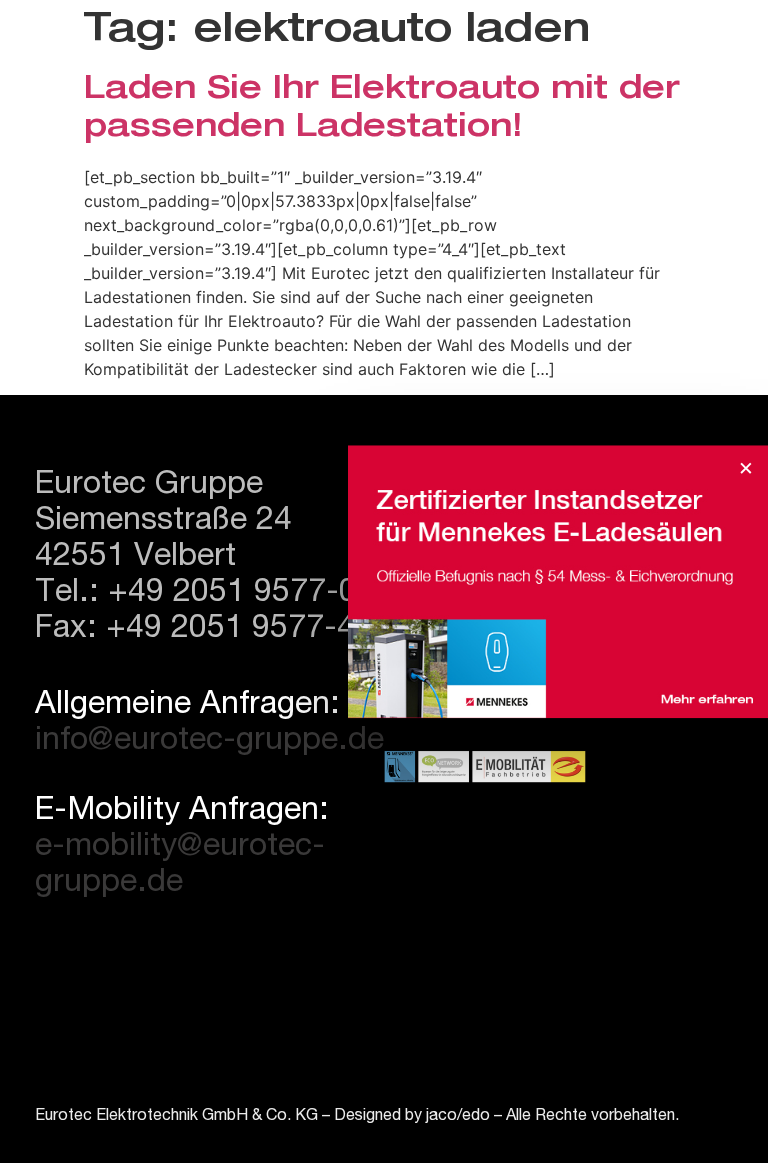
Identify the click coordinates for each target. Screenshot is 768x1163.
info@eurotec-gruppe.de (209, 742)
